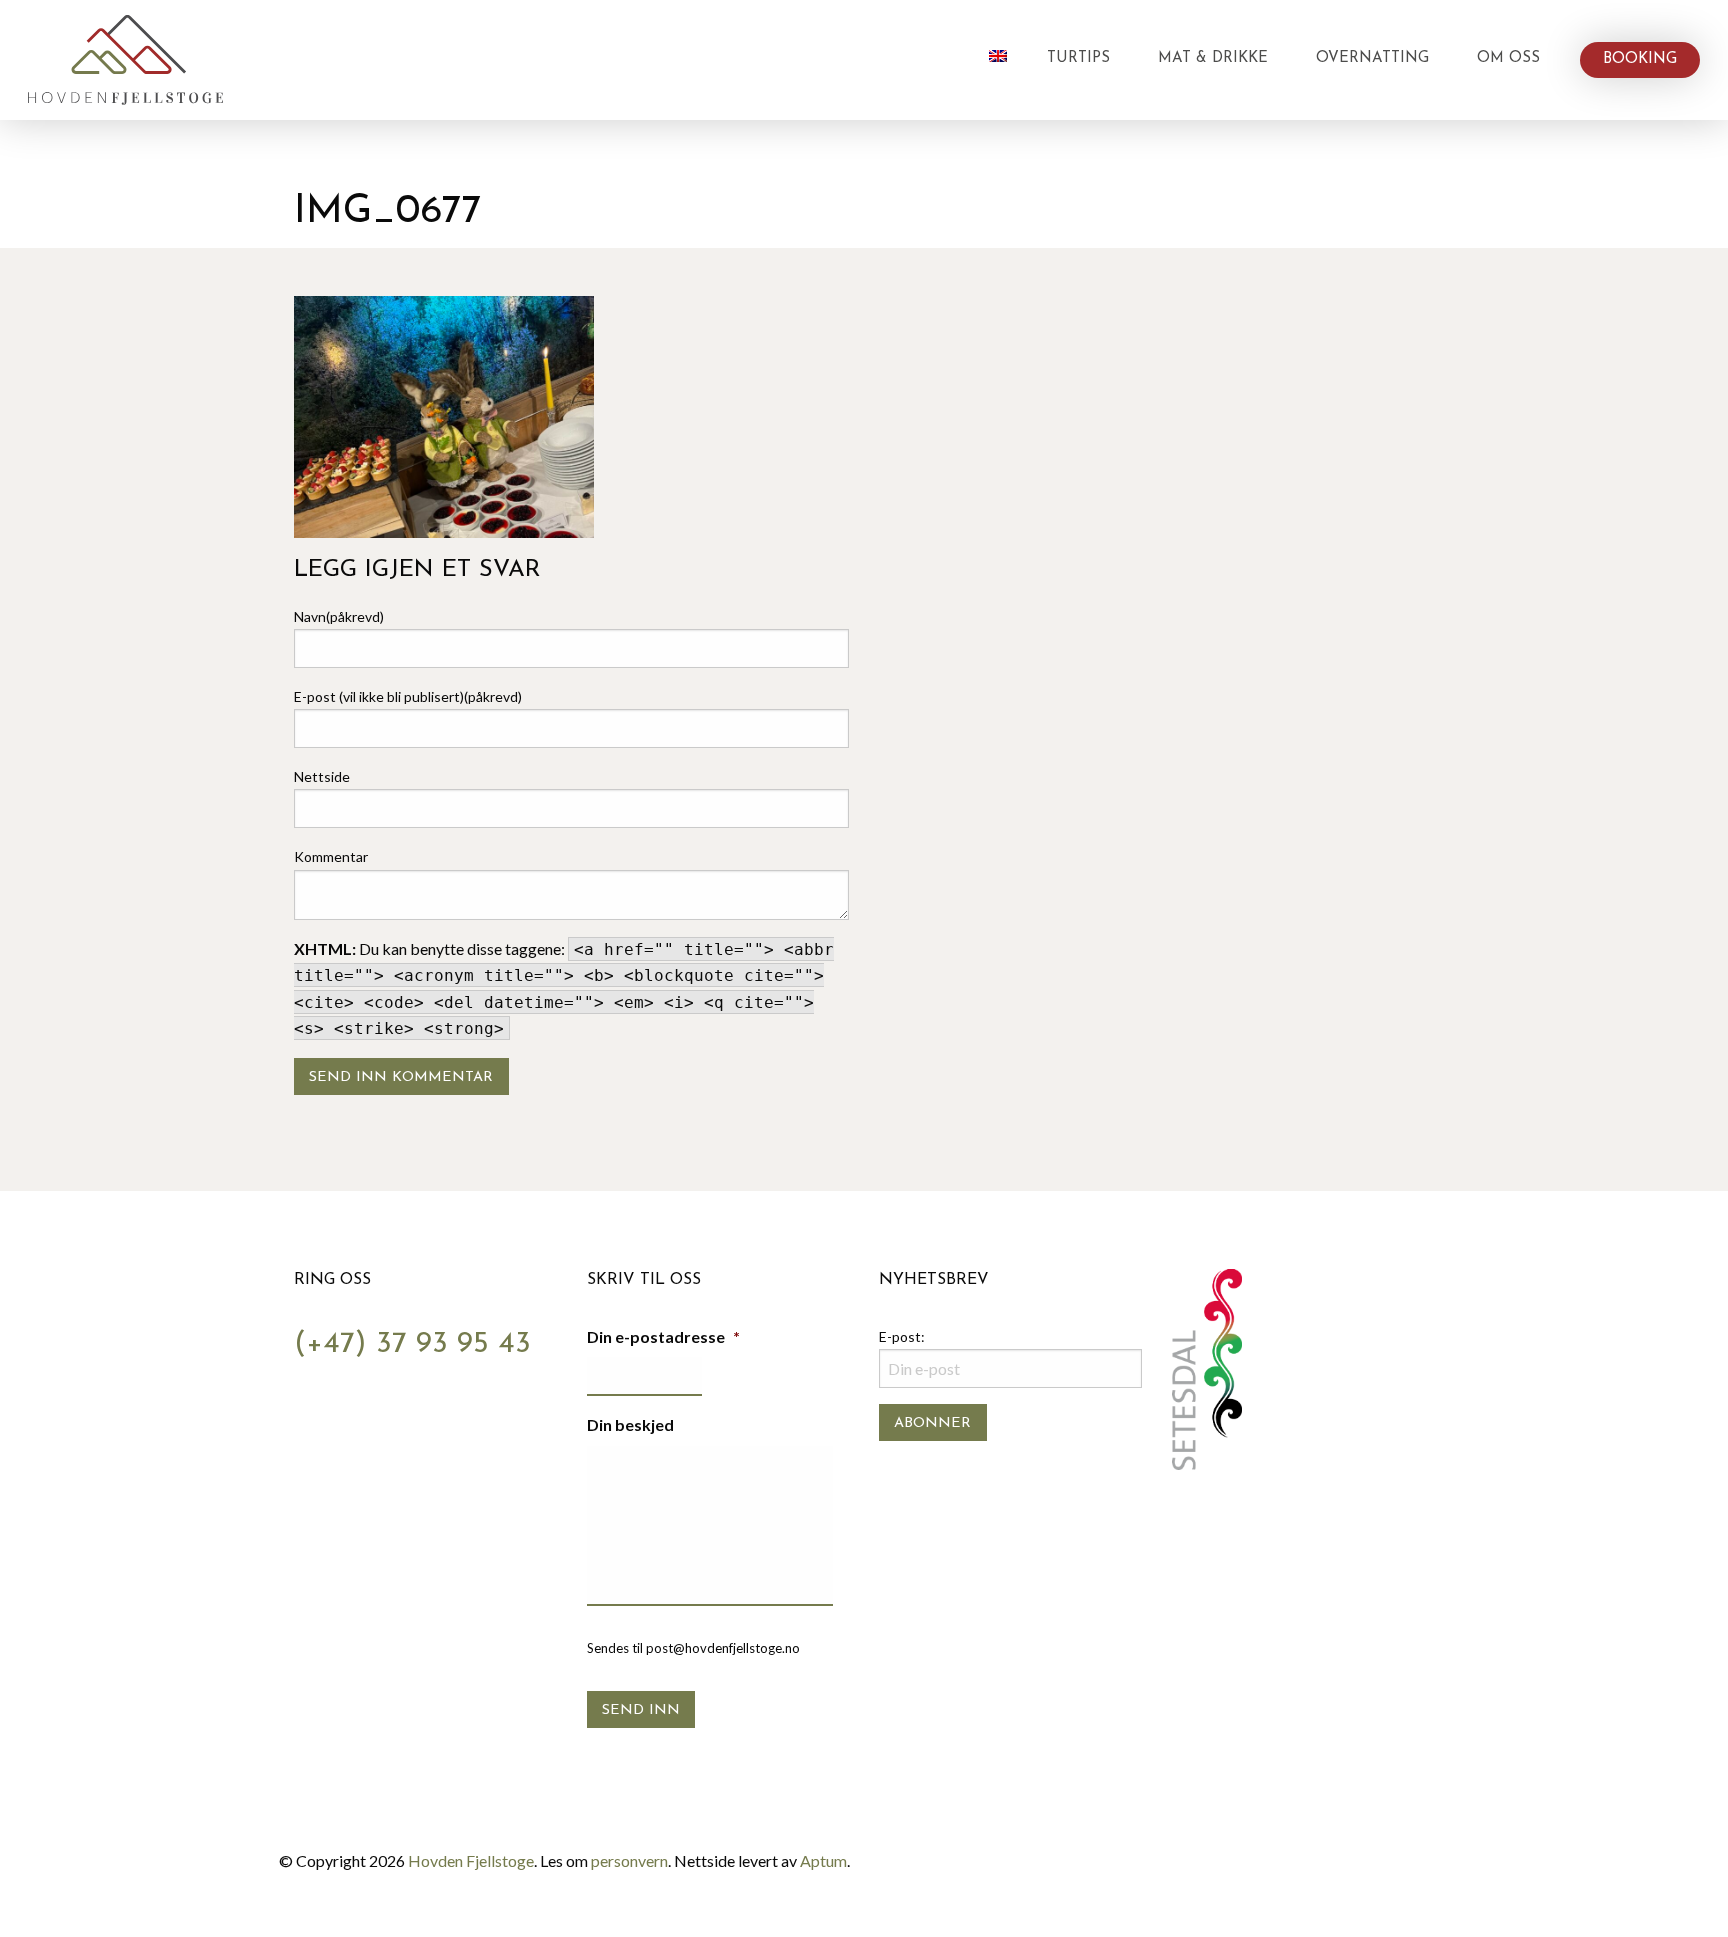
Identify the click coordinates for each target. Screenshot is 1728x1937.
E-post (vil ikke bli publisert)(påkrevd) (408, 696)
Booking (1640, 59)
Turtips (1078, 58)
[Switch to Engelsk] (998, 56)
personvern (629, 1860)
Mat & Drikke (1213, 58)
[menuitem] (998, 60)
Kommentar (331, 856)
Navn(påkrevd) (339, 616)
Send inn (641, 1710)
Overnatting (1372, 58)
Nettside (322, 776)
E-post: (902, 1336)
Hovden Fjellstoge (471, 1860)
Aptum (823, 1860)
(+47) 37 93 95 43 (412, 1344)
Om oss (1508, 58)
